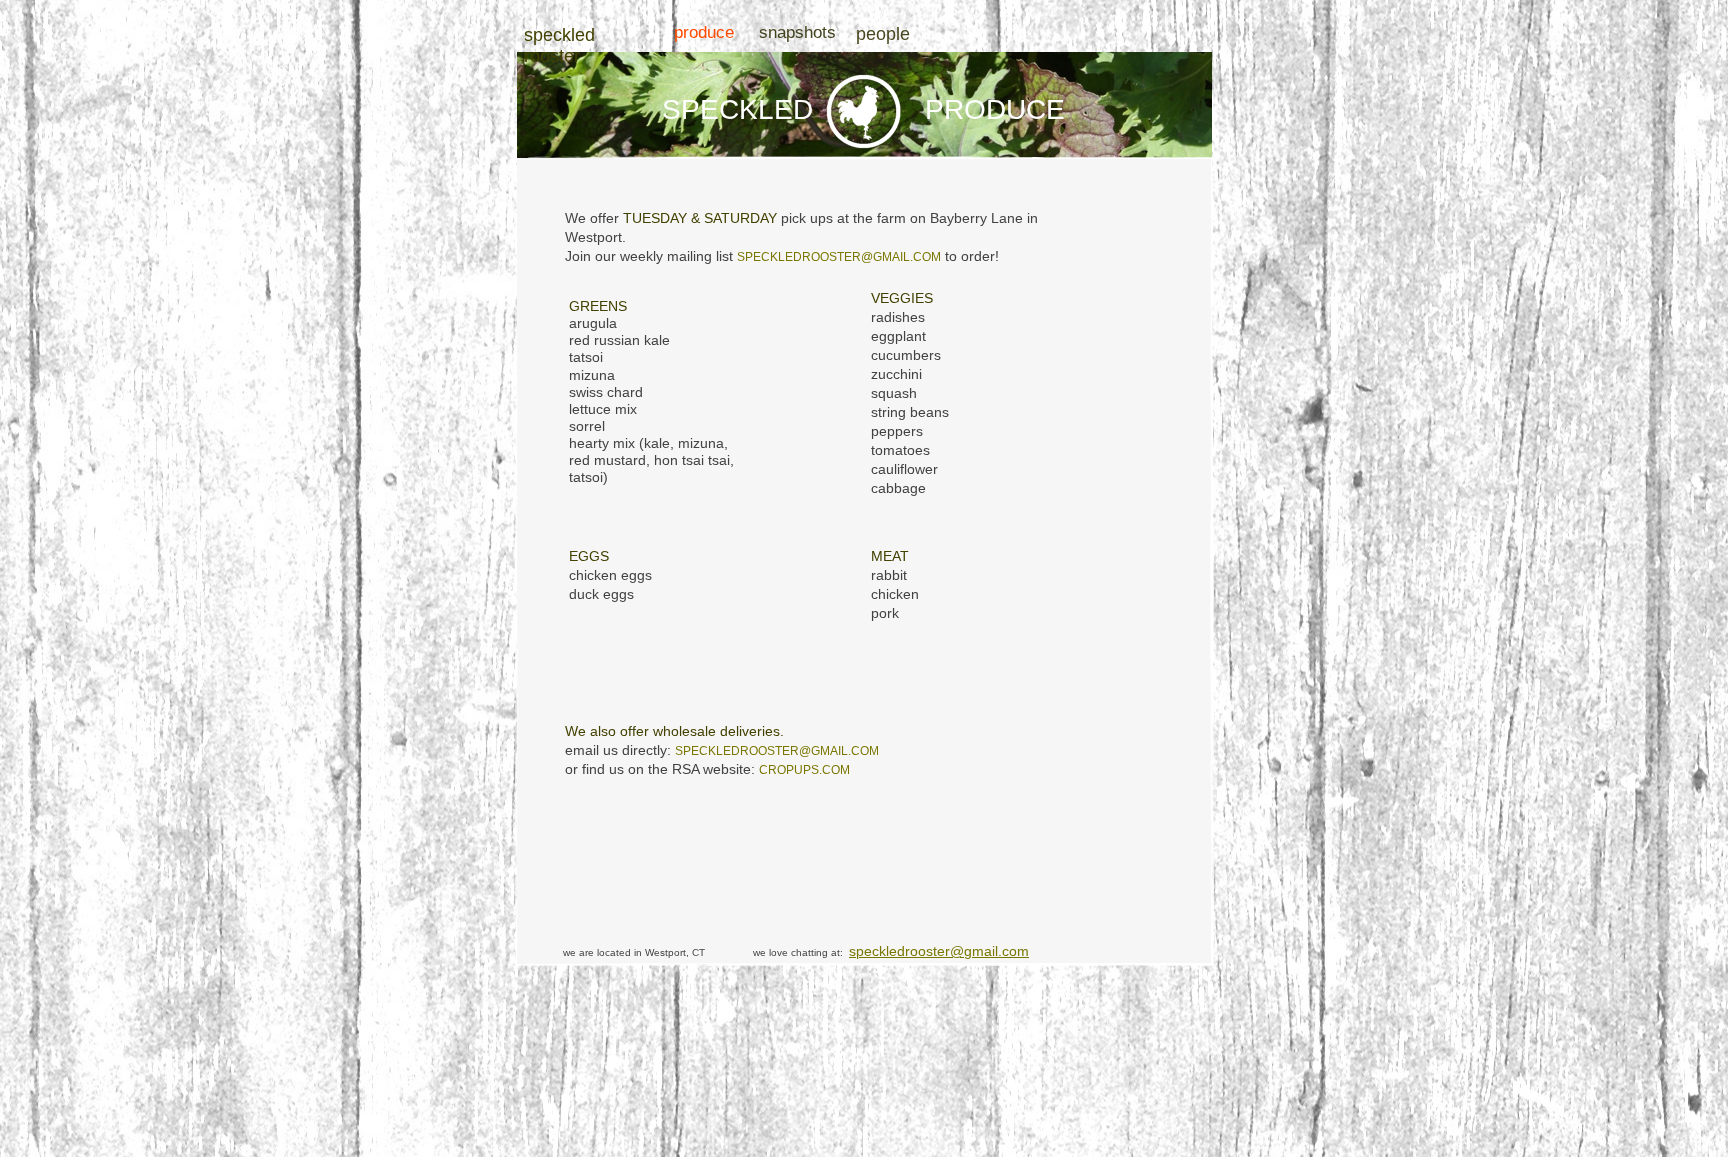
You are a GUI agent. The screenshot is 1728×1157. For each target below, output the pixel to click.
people (883, 34)
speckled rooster (559, 45)
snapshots (797, 32)
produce (704, 32)
